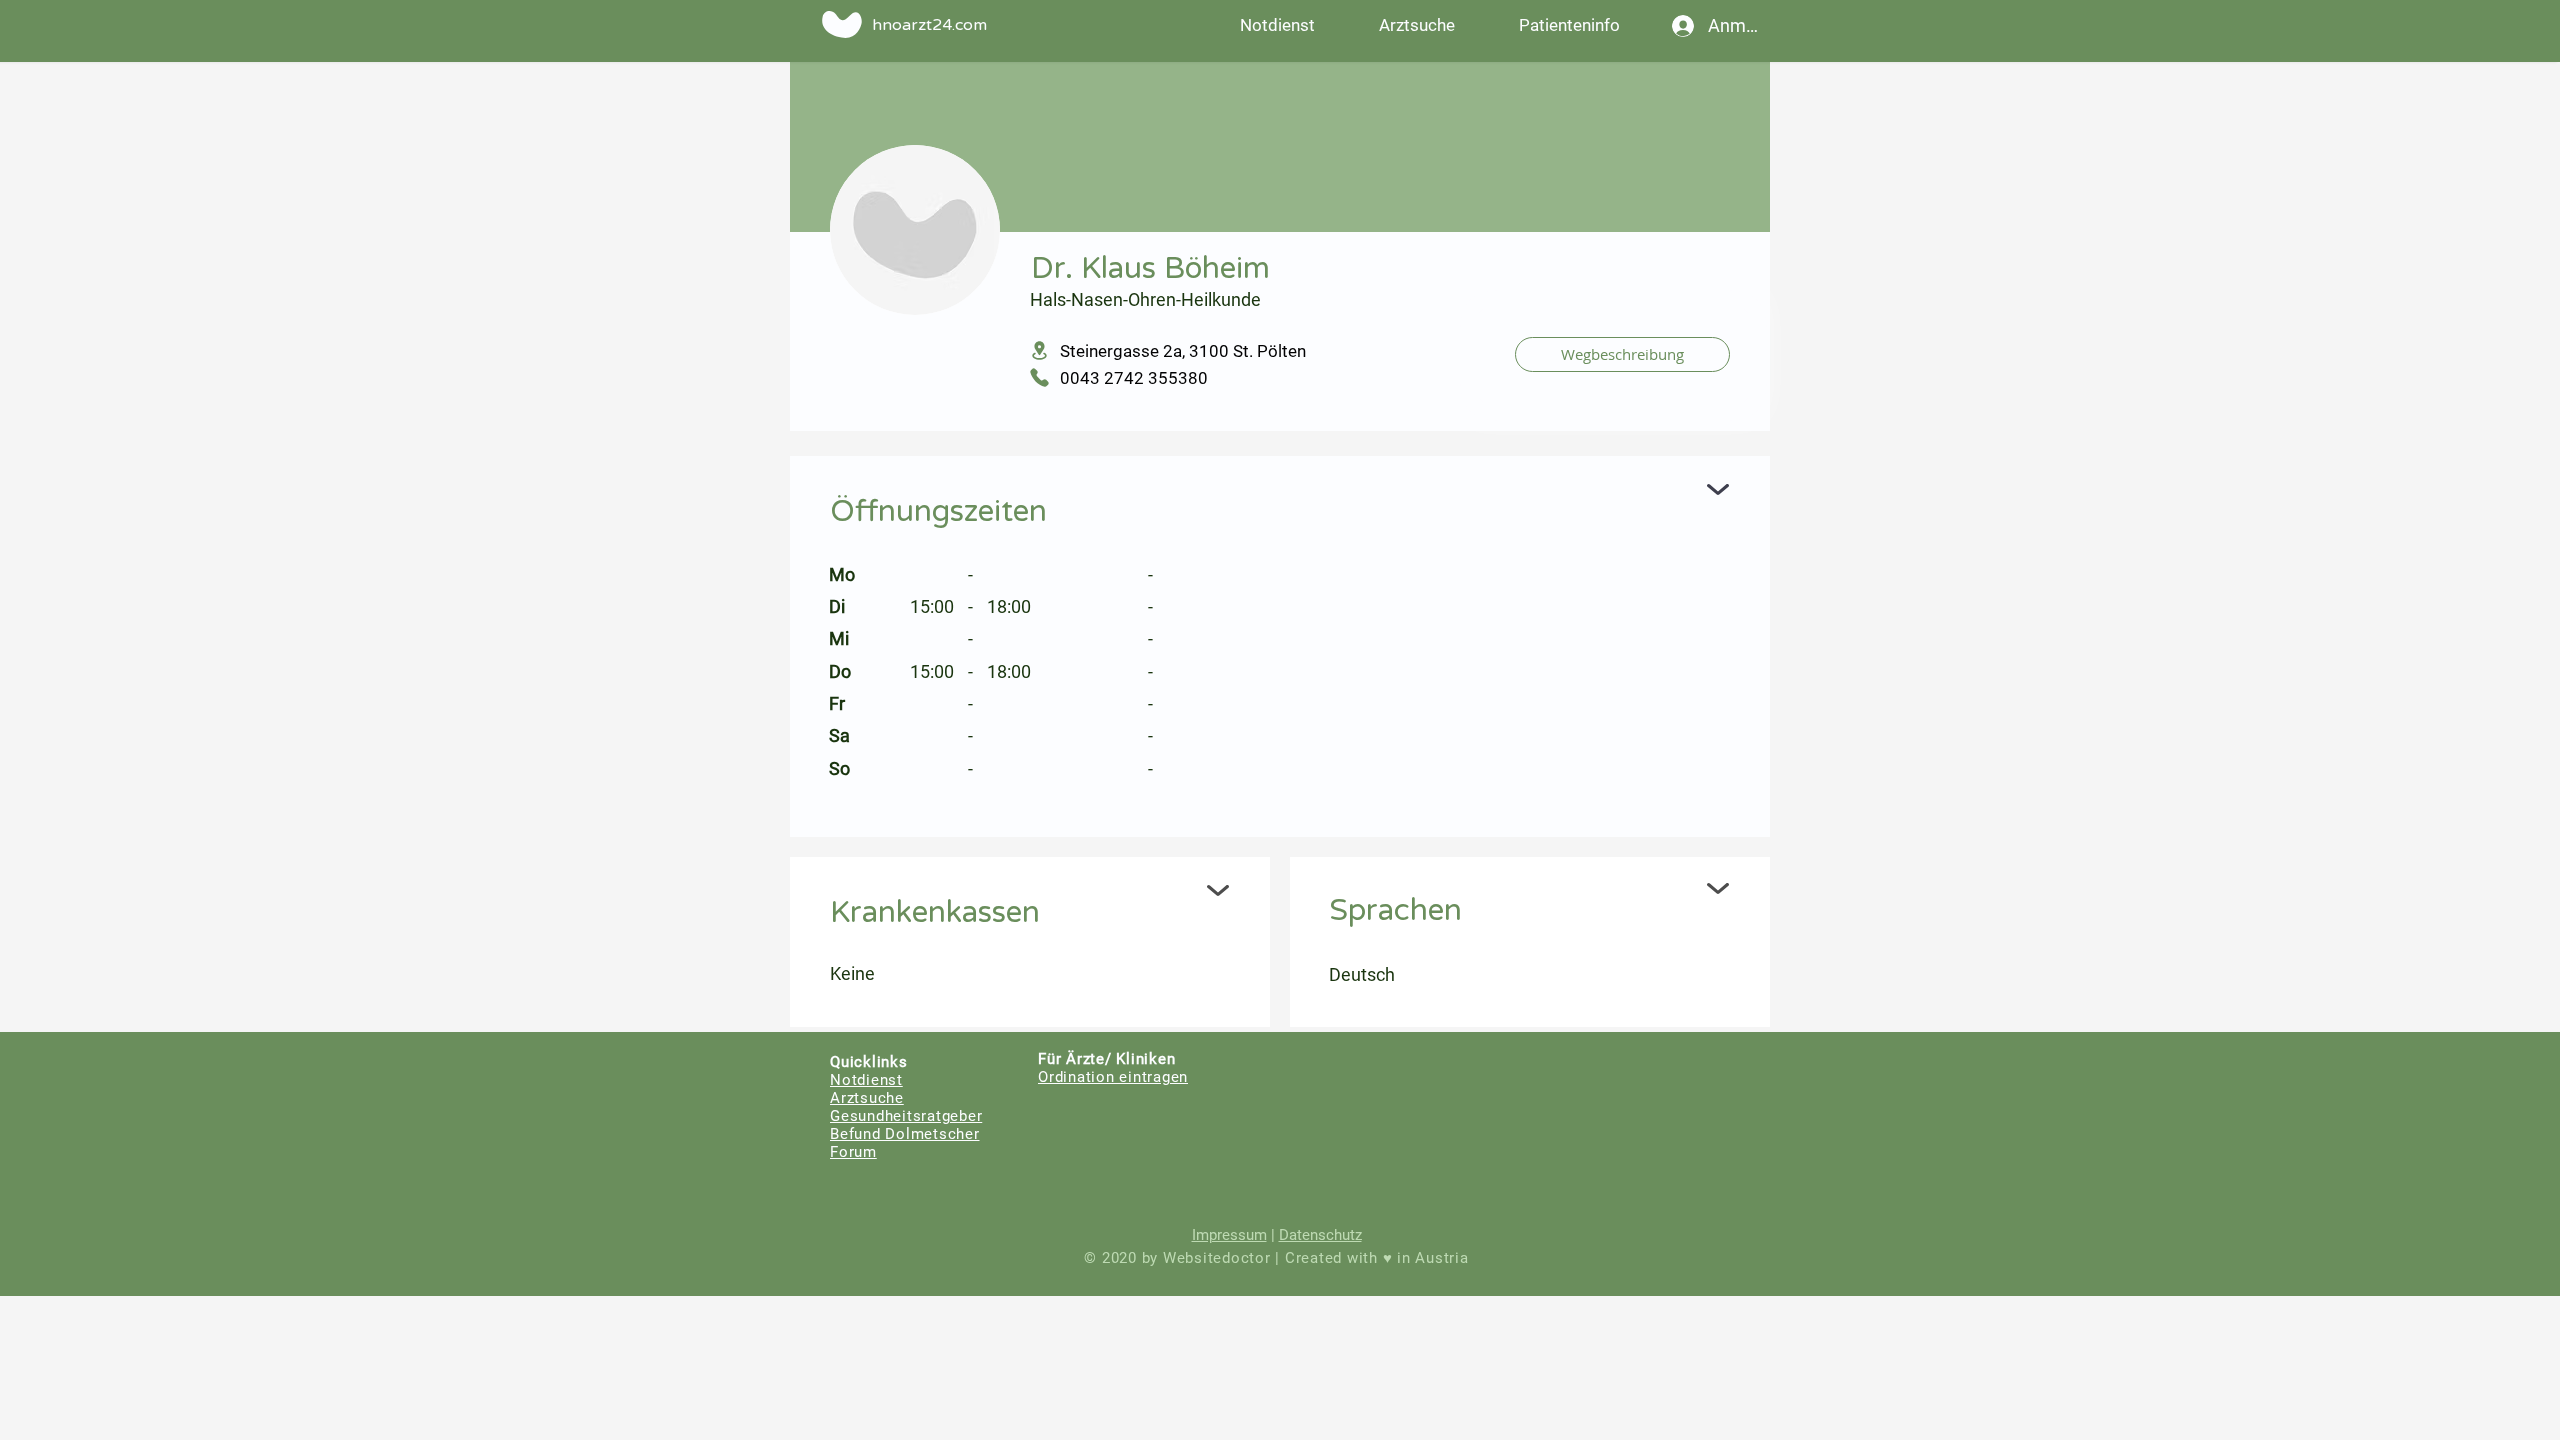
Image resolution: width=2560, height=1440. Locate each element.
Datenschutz (1320, 1235)
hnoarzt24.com (929, 25)
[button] (1569, 25)
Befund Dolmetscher (905, 1134)
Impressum (1229, 1235)
